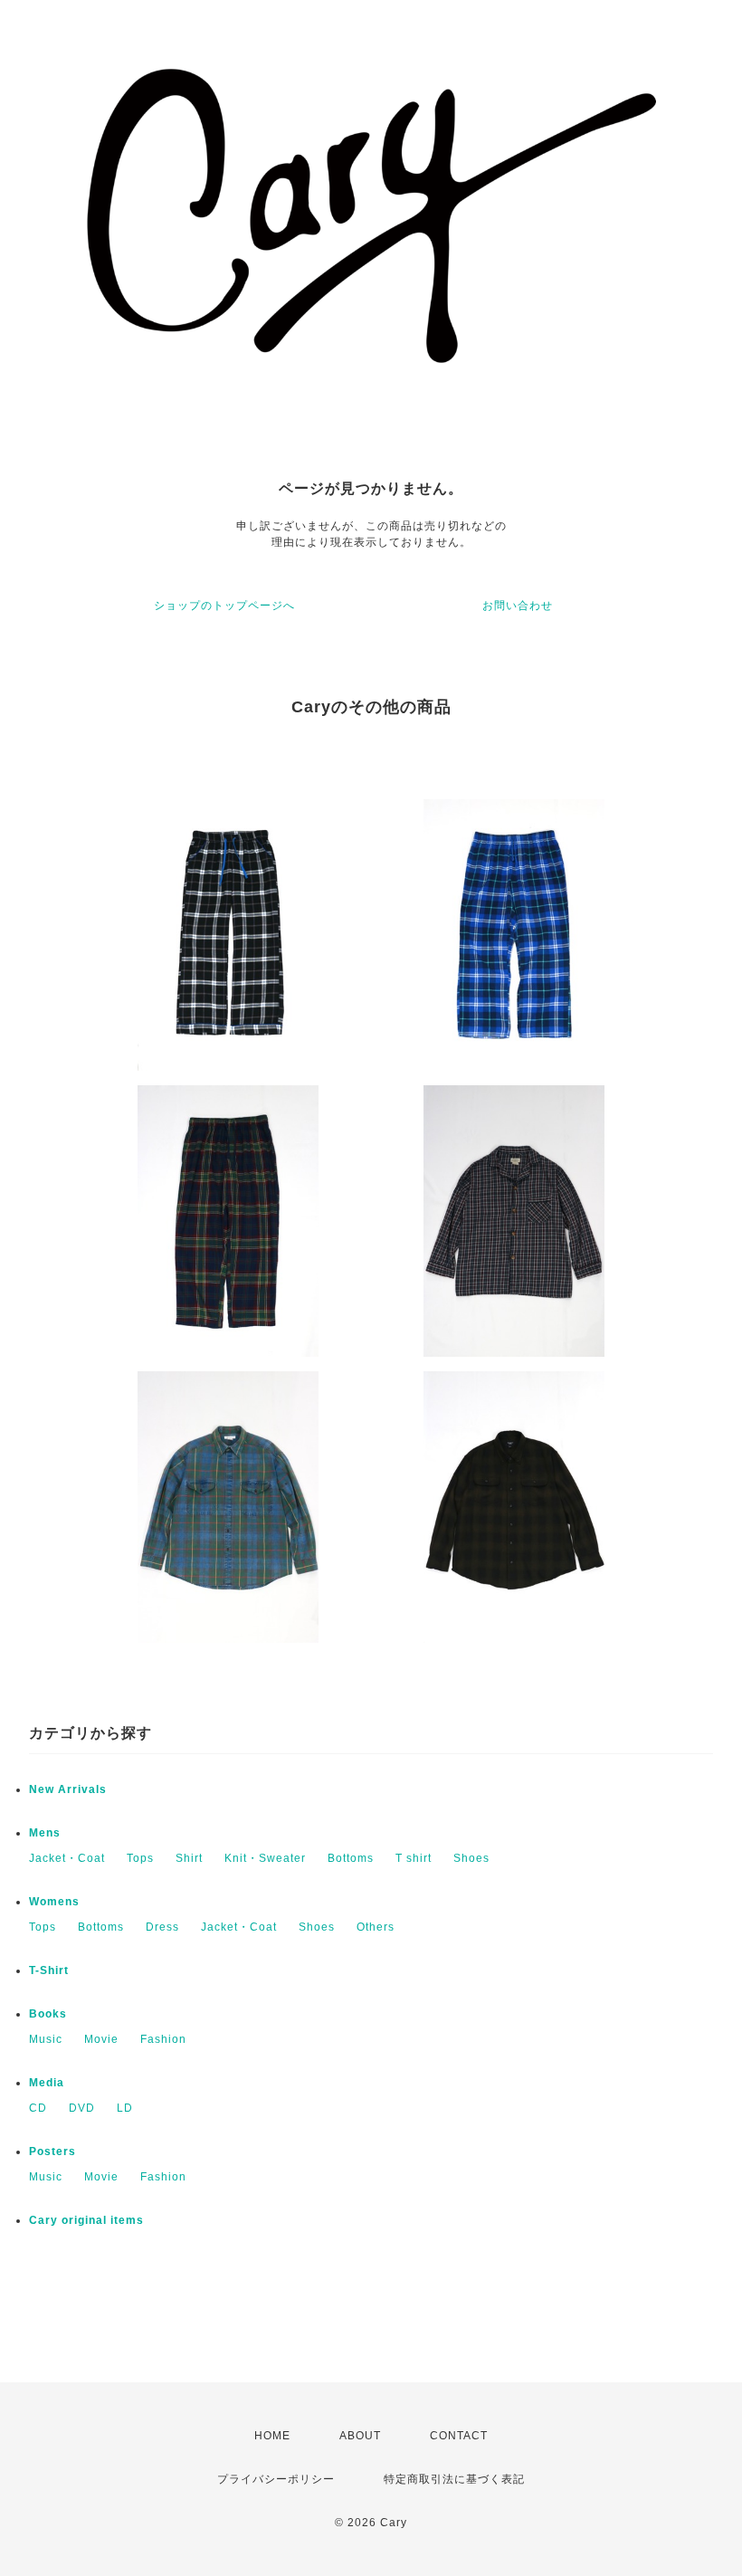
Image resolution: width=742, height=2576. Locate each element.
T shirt (414, 1858)
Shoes (471, 1858)
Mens (45, 1833)
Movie (101, 2039)
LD (125, 2108)
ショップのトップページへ (224, 606)
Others (376, 1927)
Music (46, 2039)
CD (38, 2108)
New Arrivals (68, 1789)
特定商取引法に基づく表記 (454, 2479)
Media (47, 2083)
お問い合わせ (518, 606)
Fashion (163, 2039)
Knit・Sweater (265, 1858)
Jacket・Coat (67, 1858)
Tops (140, 1858)
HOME (272, 2436)
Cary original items (86, 2220)
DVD (82, 2108)
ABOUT (360, 2436)
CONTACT (459, 2436)
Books (48, 2014)
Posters (52, 2151)
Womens (54, 1902)
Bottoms (351, 1858)
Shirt (189, 1858)
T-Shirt (49, 1970)
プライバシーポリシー (276, 2479)
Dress (162, 1927)
